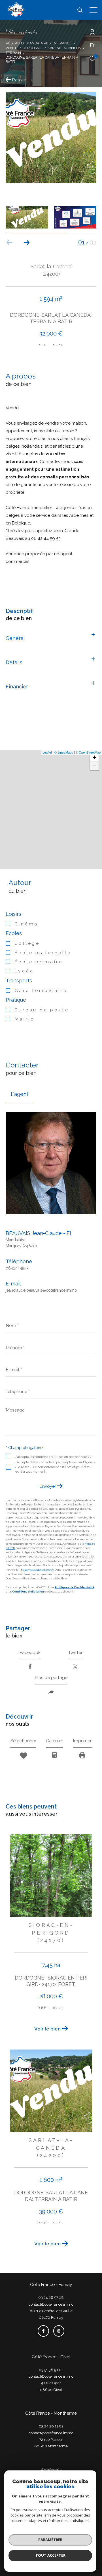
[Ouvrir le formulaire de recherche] (80, 10)
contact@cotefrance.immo (51, 2304)
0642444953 (17, 1268)
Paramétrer (50, 2540)
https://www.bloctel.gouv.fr (37, 1570)
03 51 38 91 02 (51, 2370)
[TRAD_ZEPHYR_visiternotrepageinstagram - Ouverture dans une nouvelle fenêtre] (59, 2331)
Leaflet (47, 752)
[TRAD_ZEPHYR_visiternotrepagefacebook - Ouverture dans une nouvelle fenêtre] (43, 2331)
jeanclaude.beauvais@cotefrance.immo (41, 1290)
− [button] (94, 766)
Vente (11, 48)
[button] (26, 242)
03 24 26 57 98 (51, 2298)
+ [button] (94, 757)
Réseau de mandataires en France (39, 43)
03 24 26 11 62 (51, 2426)
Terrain (13, 53)
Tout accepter (50, 2555)
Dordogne (32, 48)
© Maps (64, 752)
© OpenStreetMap (88, 752)
